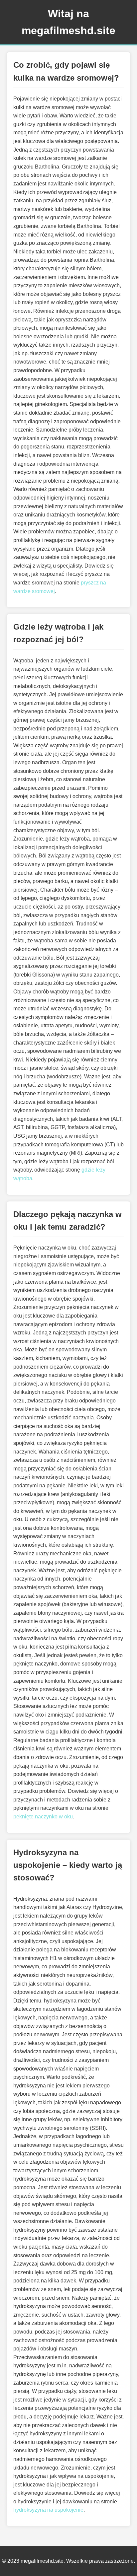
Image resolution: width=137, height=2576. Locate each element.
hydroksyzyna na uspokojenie (48, 2510)
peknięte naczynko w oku (43, 1817)
